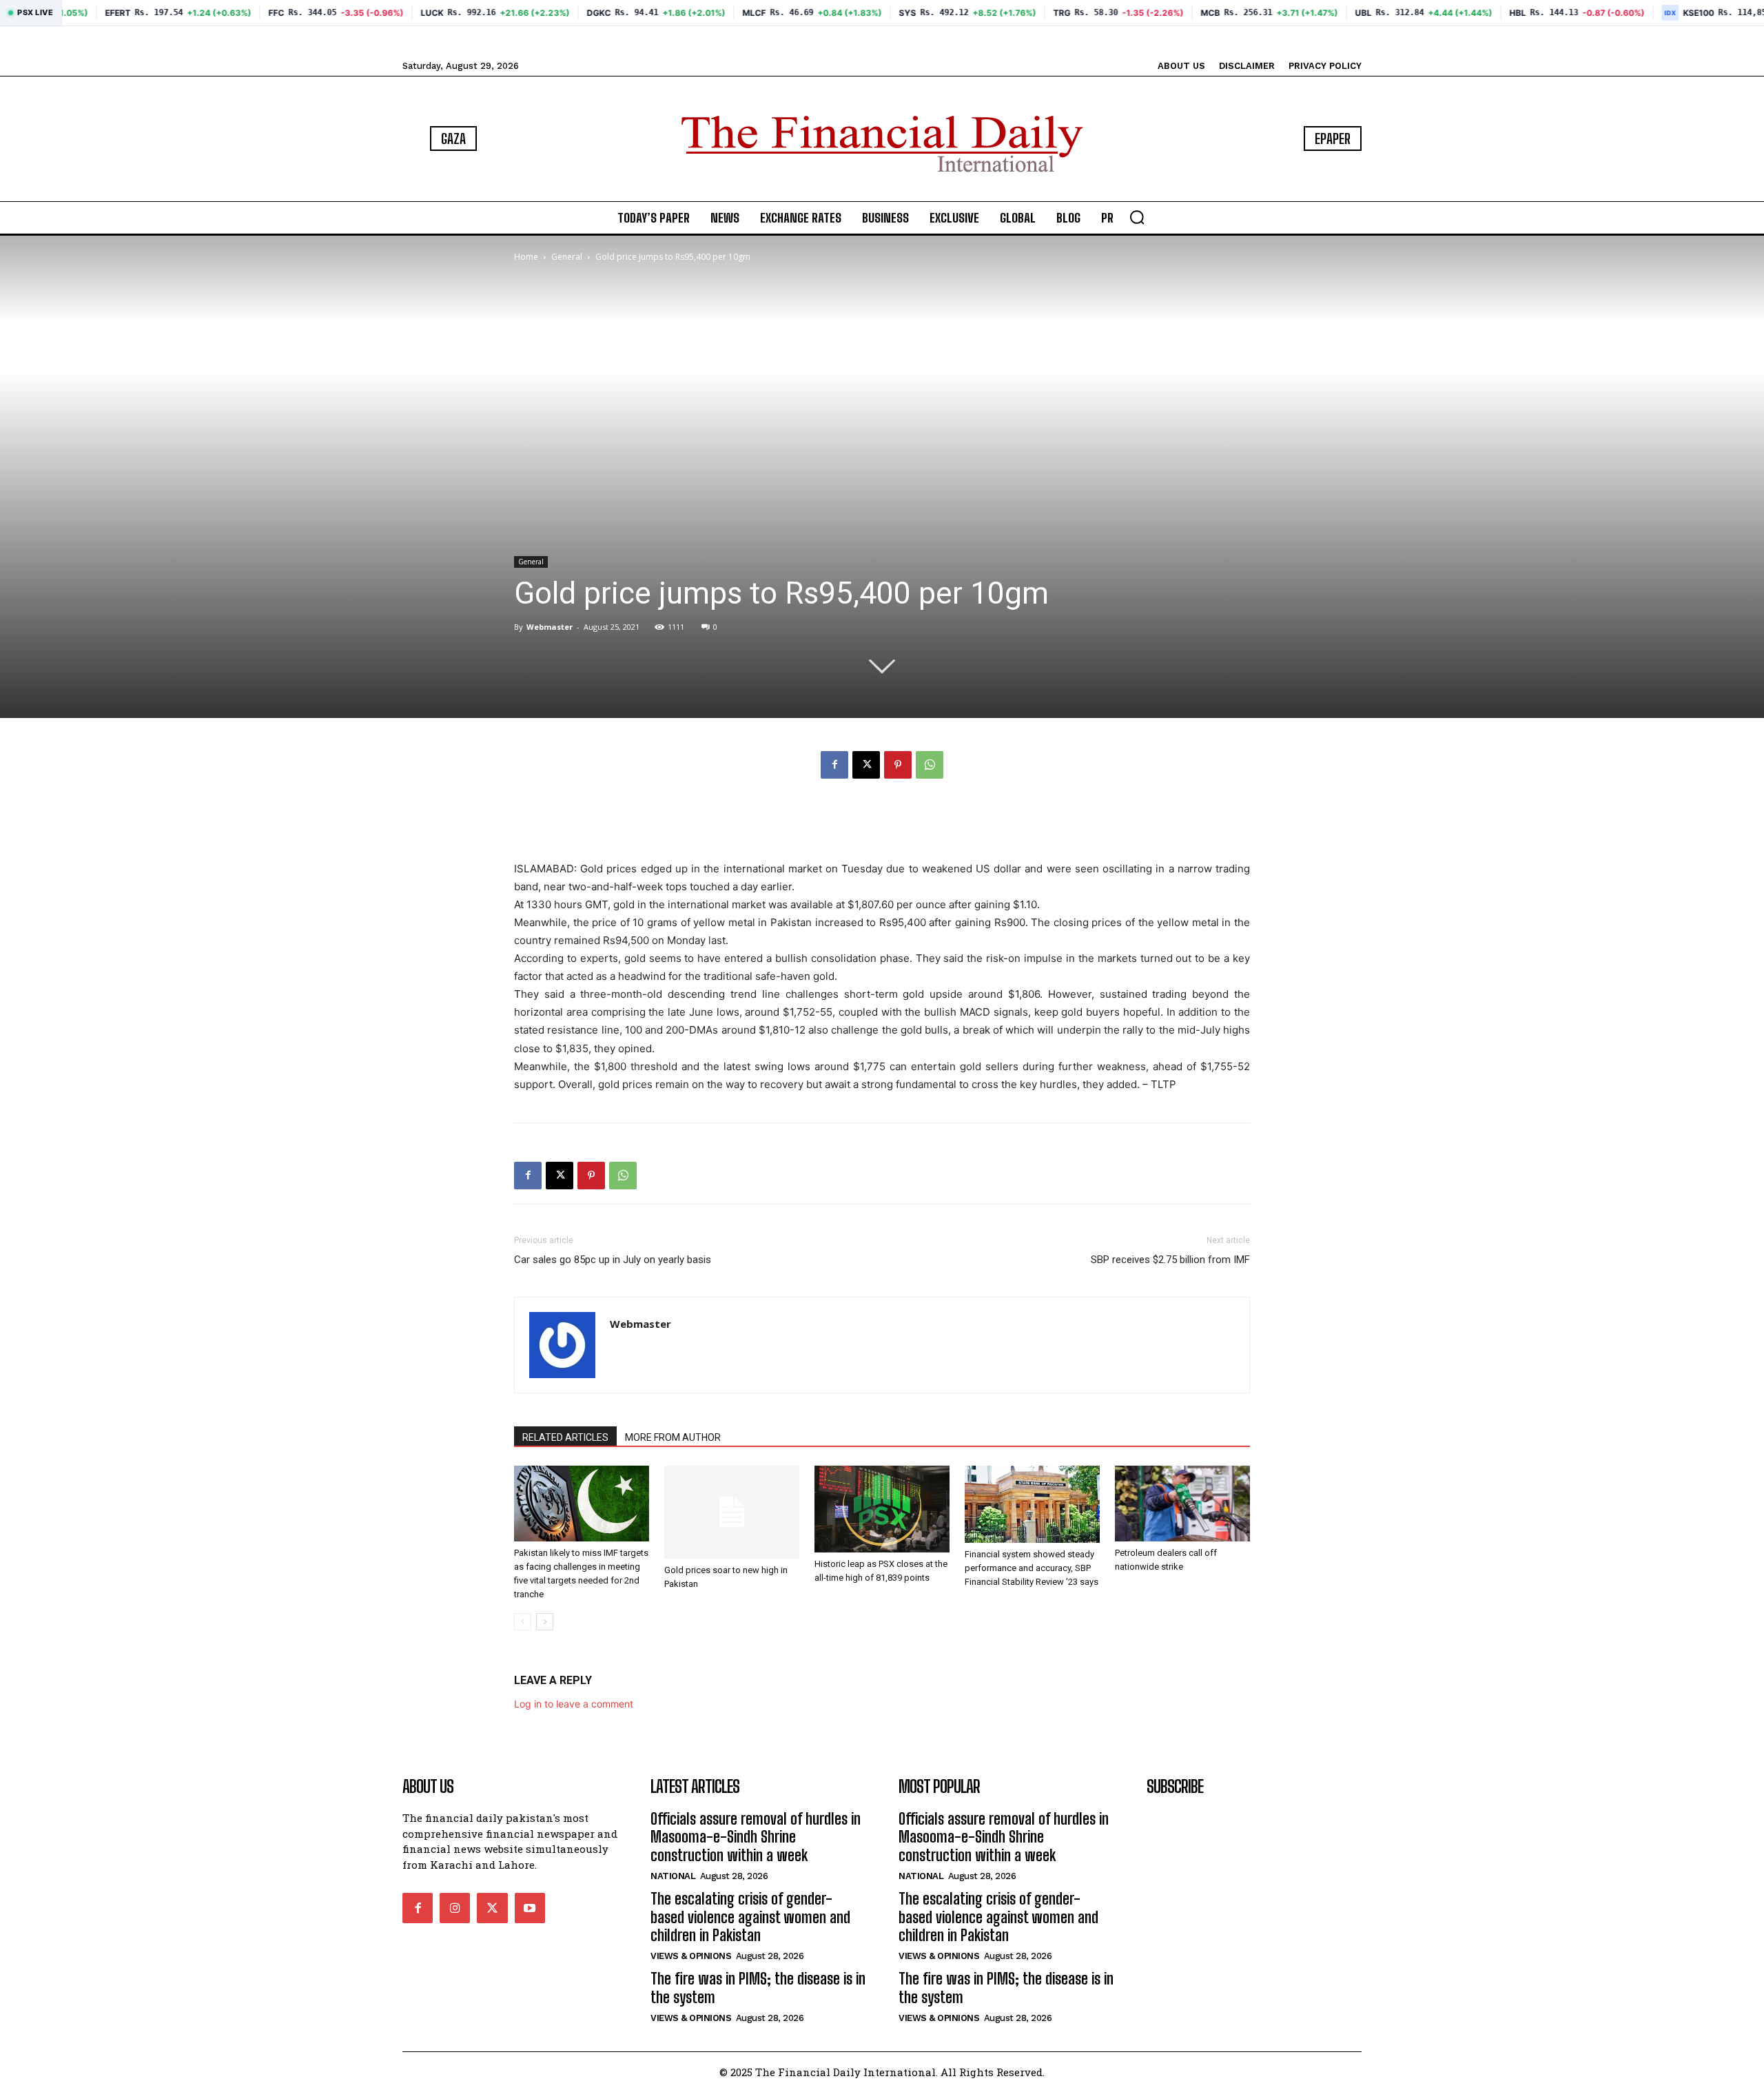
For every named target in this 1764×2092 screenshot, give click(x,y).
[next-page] (545, 1622)
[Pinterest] (898, 765)
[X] (866, 765)
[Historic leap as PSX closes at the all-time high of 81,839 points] (882, 1509)
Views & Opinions (691, 1956)
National (673, 1876)
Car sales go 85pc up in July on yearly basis (613, 1260)
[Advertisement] (882, 825)
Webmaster (550, 627)
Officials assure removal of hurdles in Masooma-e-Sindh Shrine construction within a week (756, 1837)
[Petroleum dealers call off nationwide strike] (1182, 1504)
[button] (1137, 217)
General (567, 257)
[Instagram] (455, 1908)
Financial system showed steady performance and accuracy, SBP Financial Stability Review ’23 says (1032, 1568)
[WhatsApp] (930, 765)
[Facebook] (834, 765)
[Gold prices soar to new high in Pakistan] (732, 1512)
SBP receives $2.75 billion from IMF (1170, 1260)
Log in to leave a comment (574, 1704)
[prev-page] (523, 1622)
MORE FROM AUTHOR (673, 1437)
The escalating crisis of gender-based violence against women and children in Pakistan (750, 1917)
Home (526, 257)
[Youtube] (530, 1908)
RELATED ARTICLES (565, 1437)
